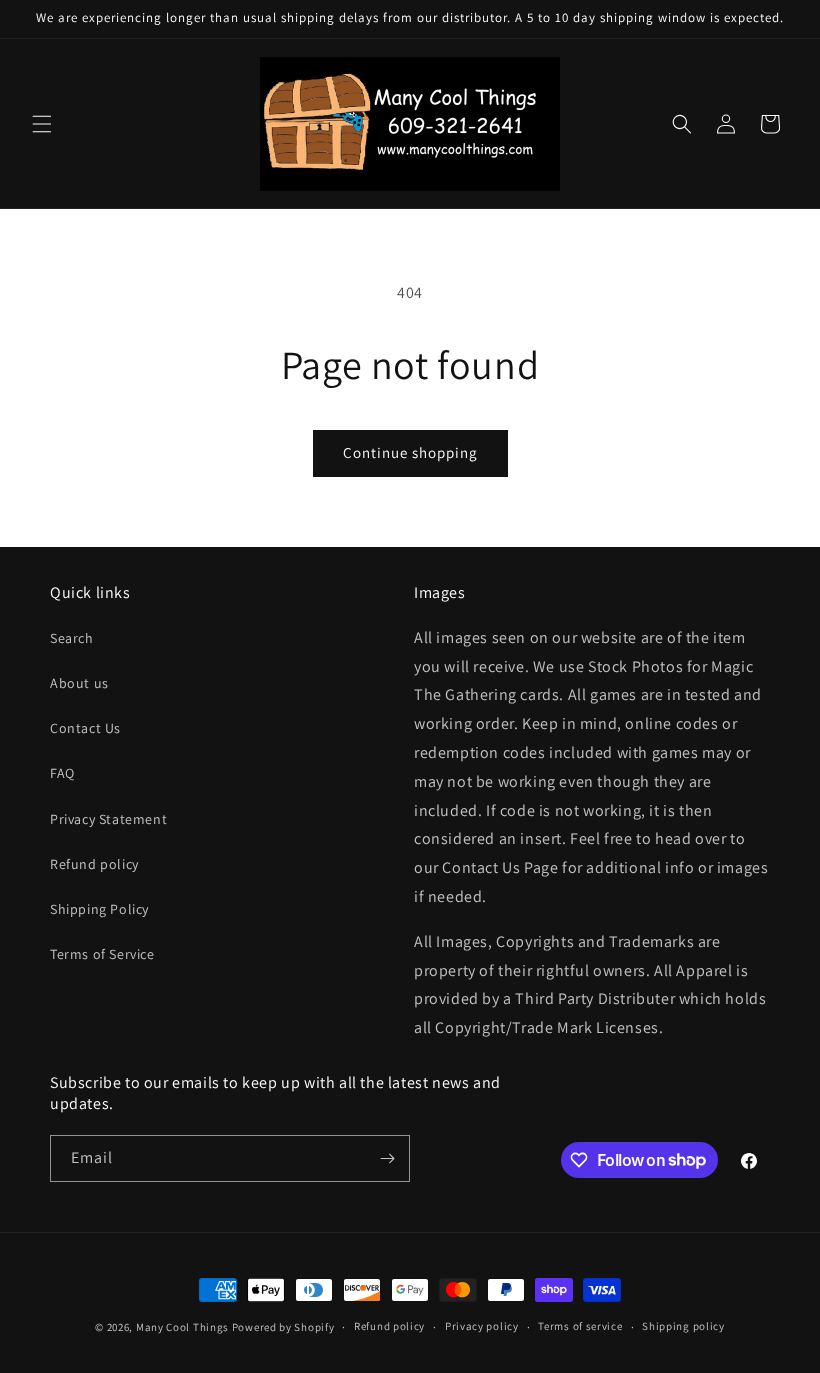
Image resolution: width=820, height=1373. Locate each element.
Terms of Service (102, 954)
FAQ (62, 773)
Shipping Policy (99, 909)
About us (79, 683)
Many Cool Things (182, 1327)
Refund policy (94, 864)
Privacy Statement (108, 819)
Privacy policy (482, 1326)
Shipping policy (683, 1326)
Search (72, 638)
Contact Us (85, 728)
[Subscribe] (387, 1158)
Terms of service (580, 1326)
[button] (42, 124)
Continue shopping (410, 452)
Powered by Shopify (283, 1327)
